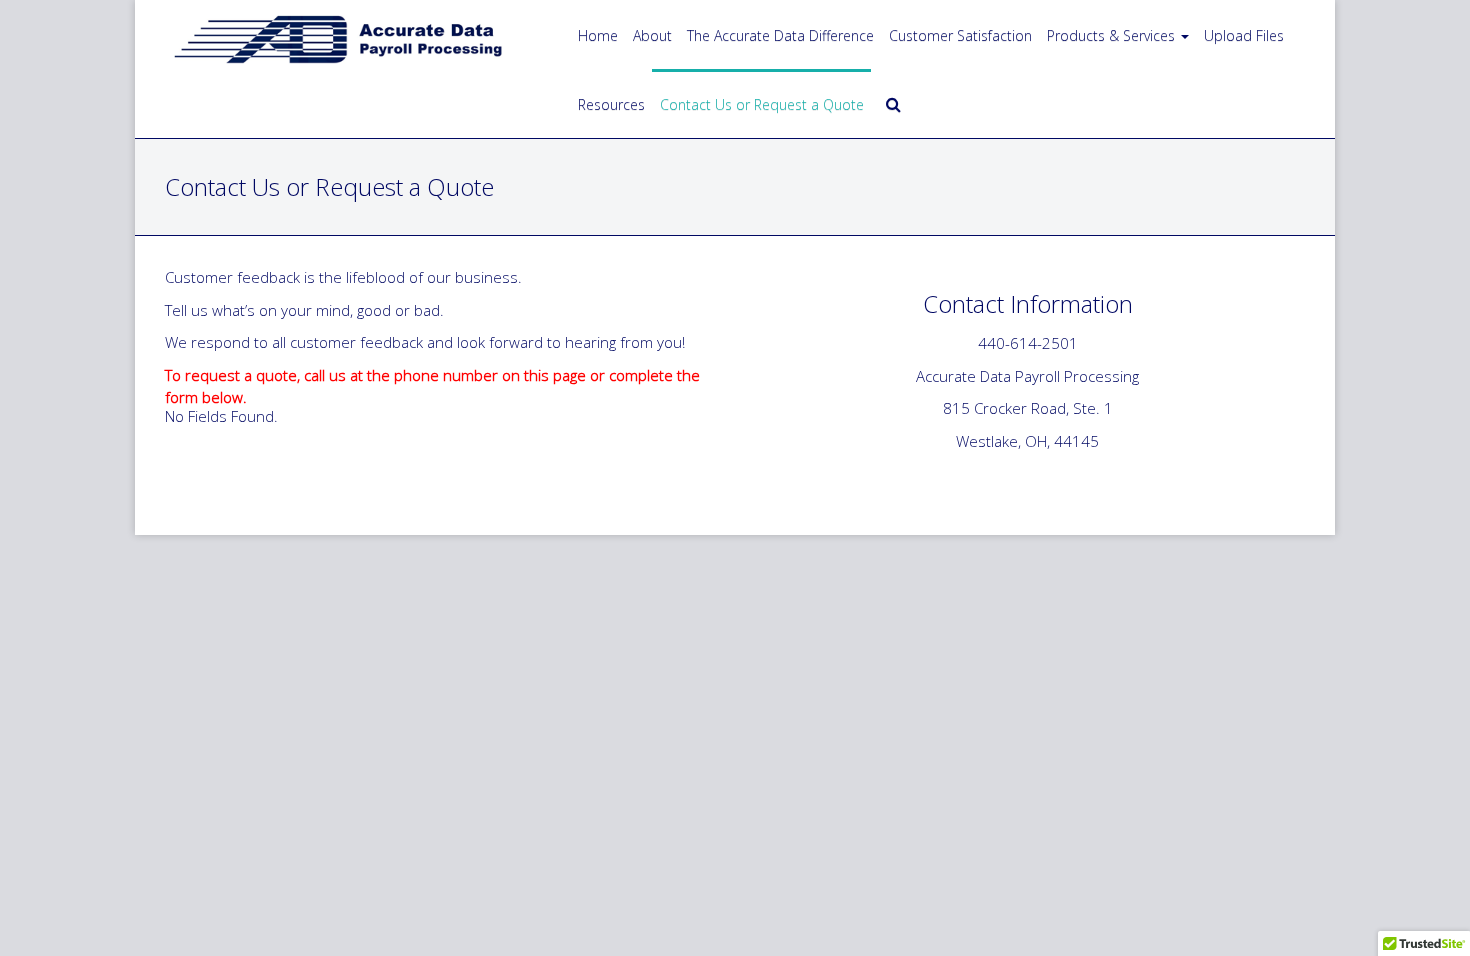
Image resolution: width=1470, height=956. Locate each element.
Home (598, 35)
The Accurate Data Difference (780, 35)
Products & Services (1111, 35)
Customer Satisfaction (960, 35)
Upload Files (1244, 35)
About (652, 35)
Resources (611, 104)
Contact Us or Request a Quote (762, 104)
